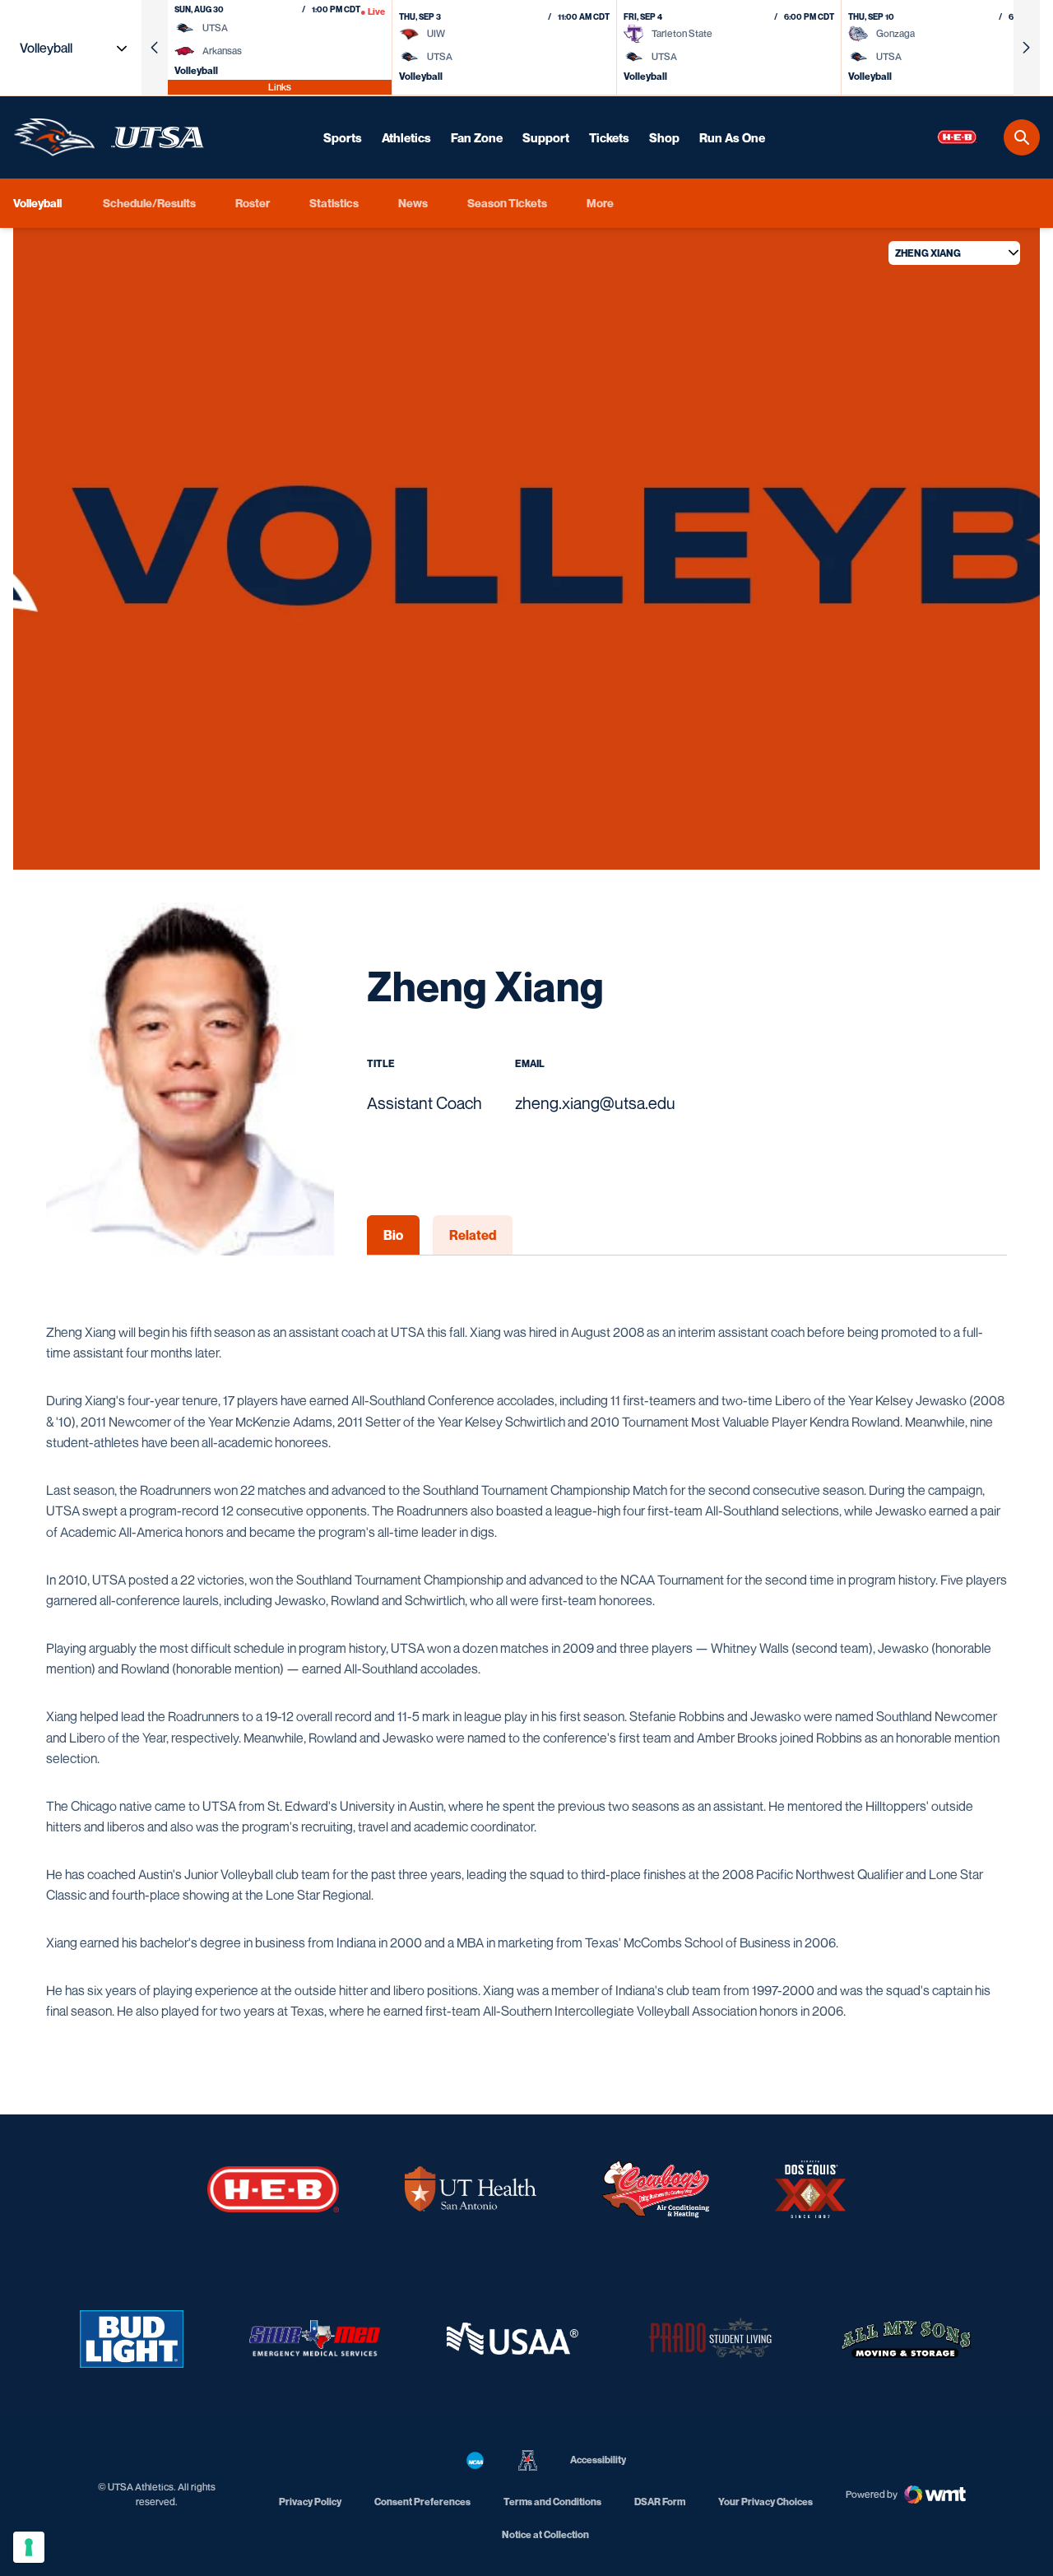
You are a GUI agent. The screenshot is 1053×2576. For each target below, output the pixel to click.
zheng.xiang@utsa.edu (595, 1103)
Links (280, 87)
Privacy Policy (310, 2502)
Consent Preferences (422, 2502)
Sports (343, 137)
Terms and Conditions (552, 2502)
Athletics (406, 137)
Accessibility (598, 2459)
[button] (155, 48)
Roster (253, 203)
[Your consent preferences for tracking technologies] (29, 2547)
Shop (664, 137)
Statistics (334, 203)
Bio (393, 1235)
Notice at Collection (545, 2534)
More (600, 203)
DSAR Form (660, 2502)
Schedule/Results (149, 203)
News (413, 203)
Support (546, 137)
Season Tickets (507, 202)
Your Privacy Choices (765, 2502)
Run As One (732, 137)
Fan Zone (477, 137)
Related (473, 1235)
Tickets (609, 137)
